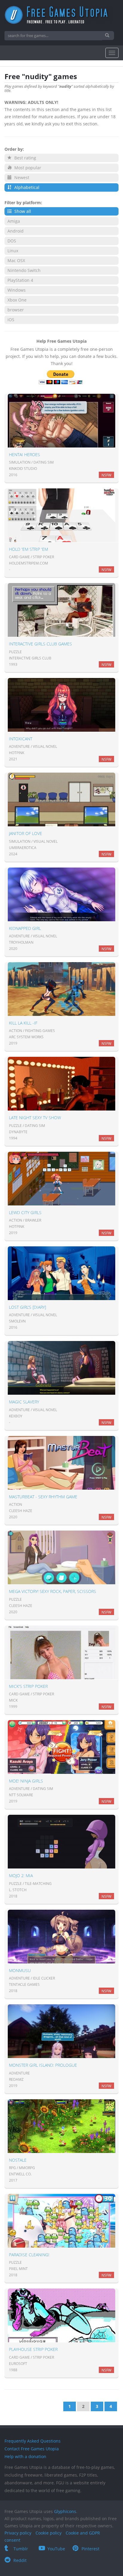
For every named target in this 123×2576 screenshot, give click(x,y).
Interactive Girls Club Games (40, 644)
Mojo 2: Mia (21, 1876)
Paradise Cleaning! (29, 2255)
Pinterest (90, 2549)
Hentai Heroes (24, 455)
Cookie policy (49, 2533)
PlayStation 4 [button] (20, 280)
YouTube (56, 2549)
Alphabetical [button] (26, 187)
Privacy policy (18, 2533)
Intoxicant (21, 739)
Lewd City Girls (25, 1212)
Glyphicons (65, 2511)
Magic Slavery (24, 1402)
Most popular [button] (27, 168)
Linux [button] (13, 251)
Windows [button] (17, 290)
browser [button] (16, 310)
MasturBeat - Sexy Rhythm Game (43, 1497)
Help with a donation (25, 2456)
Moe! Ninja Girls (26, 1781)
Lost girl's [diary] (27, 1307)
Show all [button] (22, 211)
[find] (108, 36)
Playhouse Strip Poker (33, 2349)
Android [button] (16, 231)
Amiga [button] (14, 221)
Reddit (20, 2560)
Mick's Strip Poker (28, 1686)
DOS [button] (12, 241)
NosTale (18, 2160)
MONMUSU (20, 1970)
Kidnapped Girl (25, 928)
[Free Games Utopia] (61, 15)
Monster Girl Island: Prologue (43, 2065)
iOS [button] (11, 320)
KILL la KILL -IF (23, 1023)
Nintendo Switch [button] (24, 270)
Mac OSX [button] (16, 260)
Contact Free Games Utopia (32, 2449)
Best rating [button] (25, 158)
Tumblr (21, 2549)
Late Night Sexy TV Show (35, 1118)
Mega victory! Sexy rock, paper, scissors (53, 1591)
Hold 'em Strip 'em (29, 549)
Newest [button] (21, 177)
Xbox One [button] (17, 300)
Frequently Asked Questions (33, 2441)
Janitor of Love (26, 833)
